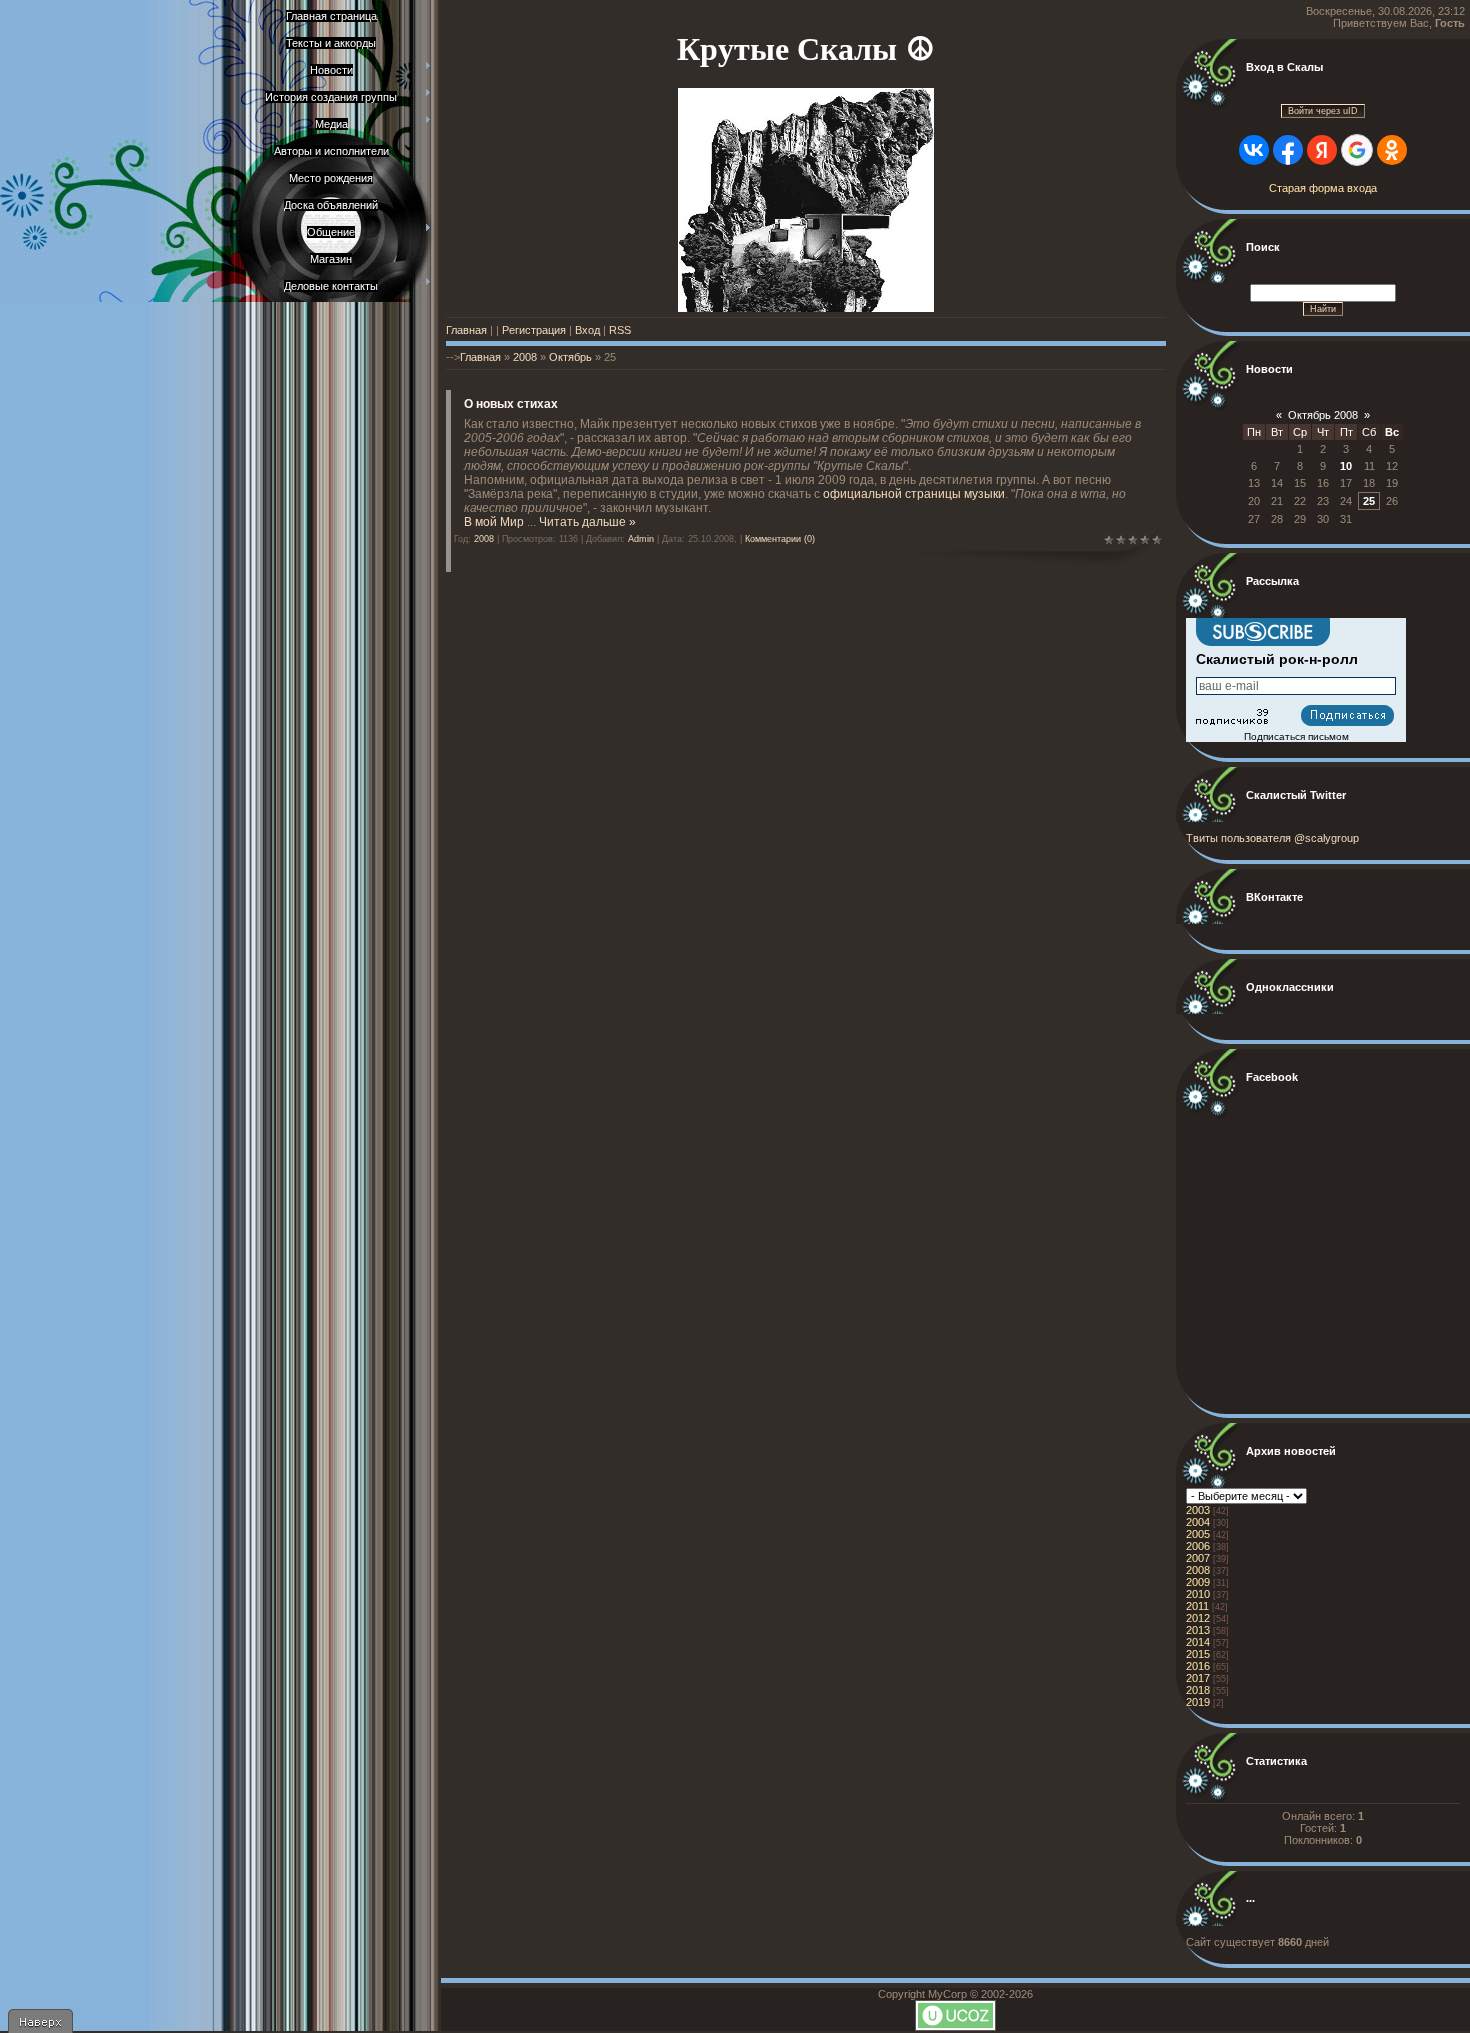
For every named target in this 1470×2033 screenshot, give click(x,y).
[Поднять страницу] (40, 2021)
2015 (1198, 1654)
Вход (587, 330)
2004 (1198, 1522)
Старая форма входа (1323, 188)
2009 (1198, 1582)
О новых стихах (511, 404)
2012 (1198, 1618)
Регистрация (534, 330)
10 (1346, 466)
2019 (1198, 1702)
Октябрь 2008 (1323, 415)
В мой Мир (494, 522)
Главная (466, 330)
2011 (1197, 1606)
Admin (641, 539)
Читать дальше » (587, 522)
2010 (1198, 1594)
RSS (620, 330)
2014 (1198, 1642)
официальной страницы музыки (914, 494)
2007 (1198, 1558)
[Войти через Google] (1357, 150)
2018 (1198, 1690)
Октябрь (570, 357)
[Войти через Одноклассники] (1392, 150)
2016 (1198, 1666)
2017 (1198, 1678)
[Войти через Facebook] (1288, 150)
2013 (1198, 1630)
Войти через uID (1323, 111)
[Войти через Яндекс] (1322, 150)
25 (1369, 501)
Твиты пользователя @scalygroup (1272, 838)
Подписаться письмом (1296, 736)
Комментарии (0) (780, 539)
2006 (1198, 1546)
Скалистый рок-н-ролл (1277, 659)
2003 (1198, 1510)
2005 (1198, 1534)
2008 (525, 357)
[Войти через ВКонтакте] (1254, 150)
